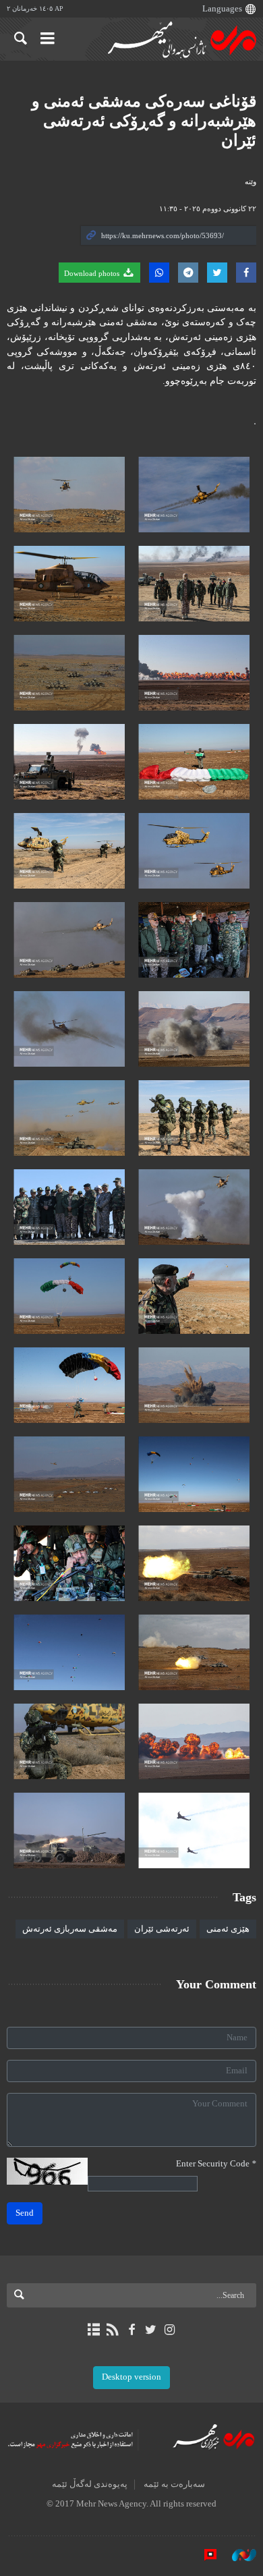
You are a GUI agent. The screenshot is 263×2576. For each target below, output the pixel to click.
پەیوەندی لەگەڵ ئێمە (90, 2484)
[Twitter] (151, 2330)
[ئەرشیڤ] (93, 2330)
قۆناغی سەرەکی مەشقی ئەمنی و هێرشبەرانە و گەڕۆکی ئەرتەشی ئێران (144, 121)
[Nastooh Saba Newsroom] (237, 2555)
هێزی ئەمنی (228, 1929)
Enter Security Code (216, 2164)
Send (25, 2213)
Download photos (93, 273)
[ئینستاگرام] (170, 2330)
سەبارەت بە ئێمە (174, 2484)
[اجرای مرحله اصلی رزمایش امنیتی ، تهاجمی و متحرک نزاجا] (194, 495)
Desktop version (131, 2377)
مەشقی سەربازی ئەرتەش (70, 1929)
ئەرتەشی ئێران (162, 1929)
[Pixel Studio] (204, 2555)
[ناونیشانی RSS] (112, 2330)
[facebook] (131, 2330)
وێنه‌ (251, 181)
